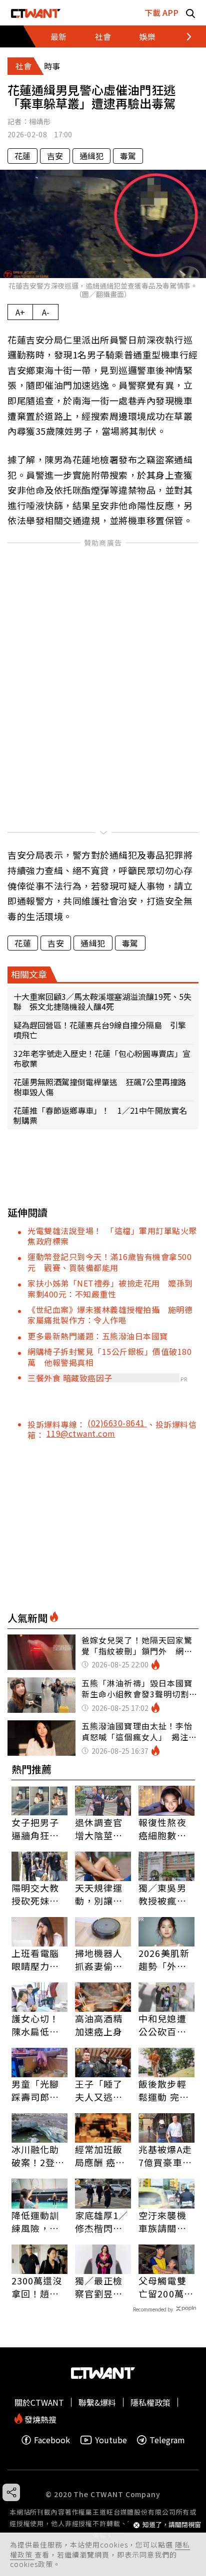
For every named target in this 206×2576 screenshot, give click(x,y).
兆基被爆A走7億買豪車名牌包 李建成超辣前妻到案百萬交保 (165, 2156)
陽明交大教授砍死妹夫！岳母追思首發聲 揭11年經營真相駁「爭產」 (36, 1894)
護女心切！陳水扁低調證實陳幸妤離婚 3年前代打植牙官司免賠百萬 (38, 2025)
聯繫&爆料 (97, 2402)
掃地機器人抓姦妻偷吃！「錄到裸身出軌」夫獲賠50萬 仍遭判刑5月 (103, 1959)
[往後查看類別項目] (183, 36)
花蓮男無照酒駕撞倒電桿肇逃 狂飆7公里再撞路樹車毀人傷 (100, 1087)
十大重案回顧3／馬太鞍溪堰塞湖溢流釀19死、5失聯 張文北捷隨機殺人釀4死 (102, 1001)
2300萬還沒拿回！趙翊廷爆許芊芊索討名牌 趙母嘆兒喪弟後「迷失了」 (37, 2287)
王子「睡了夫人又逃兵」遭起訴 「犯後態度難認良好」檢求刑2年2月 (101, 2090)
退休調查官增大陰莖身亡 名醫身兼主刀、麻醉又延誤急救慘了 (99, 1829)
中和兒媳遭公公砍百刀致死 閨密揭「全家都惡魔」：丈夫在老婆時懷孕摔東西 (165, 2025)
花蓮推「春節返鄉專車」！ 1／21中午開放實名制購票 (100, 1115)
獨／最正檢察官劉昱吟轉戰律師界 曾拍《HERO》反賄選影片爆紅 (103, 2287)
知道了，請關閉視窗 (172, 2525)
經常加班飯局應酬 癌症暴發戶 (100, 2156)
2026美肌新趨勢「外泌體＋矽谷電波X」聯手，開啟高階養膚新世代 (165, 1959)
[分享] (11, 2492)
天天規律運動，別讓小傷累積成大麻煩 (99, 1894)
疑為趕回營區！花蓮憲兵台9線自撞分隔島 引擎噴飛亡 (100, 1030)
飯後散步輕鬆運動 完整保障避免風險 (164, 2090)
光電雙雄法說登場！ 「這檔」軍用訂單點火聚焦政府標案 (112, 1236)
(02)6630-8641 (117, 1423)
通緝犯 (91, 156)
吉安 (55, 156)
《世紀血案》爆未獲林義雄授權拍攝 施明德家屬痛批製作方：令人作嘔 (110, 1315)
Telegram (167, 2440)
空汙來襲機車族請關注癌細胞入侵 (162, 2222)
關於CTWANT (39, 2402)
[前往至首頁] (36, 13)
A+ (20, 312)
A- (46, 312)
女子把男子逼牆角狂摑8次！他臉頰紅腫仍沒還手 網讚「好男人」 (38, 1829)
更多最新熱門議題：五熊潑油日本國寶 (98, 1336)
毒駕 (128, 156)
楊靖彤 (40, 121)
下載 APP (161, 12)
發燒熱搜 (39, 2418)
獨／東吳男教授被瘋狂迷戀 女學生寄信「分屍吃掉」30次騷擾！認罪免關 (163, 1894)
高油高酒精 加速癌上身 (99, 2025)
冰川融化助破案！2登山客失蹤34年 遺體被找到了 (39, 2156)
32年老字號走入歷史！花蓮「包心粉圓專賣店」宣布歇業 (102, 1058)
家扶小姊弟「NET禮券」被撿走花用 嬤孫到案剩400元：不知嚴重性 (110, 1288)
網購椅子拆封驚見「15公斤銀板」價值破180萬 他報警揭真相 (109, 1357)
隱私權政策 (150, 2402)
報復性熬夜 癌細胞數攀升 (162, 1829)
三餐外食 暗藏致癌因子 (70, 1378)
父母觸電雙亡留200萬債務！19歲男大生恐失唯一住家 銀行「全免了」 (166, 2287)
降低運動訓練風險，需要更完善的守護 (35, 2222)
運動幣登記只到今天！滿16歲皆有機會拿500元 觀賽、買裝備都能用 (109, 1262)
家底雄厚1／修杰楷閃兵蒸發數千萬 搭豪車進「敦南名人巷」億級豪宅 (103, 2222)
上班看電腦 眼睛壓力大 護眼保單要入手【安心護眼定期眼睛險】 (35, 1959)
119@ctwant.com (81, 1433)
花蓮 (22, 156)
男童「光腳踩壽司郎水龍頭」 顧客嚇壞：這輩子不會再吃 (38, 2090)
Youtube (111, 2440)
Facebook (52, 2440)
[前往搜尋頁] (190, 13)
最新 (58, 36)
